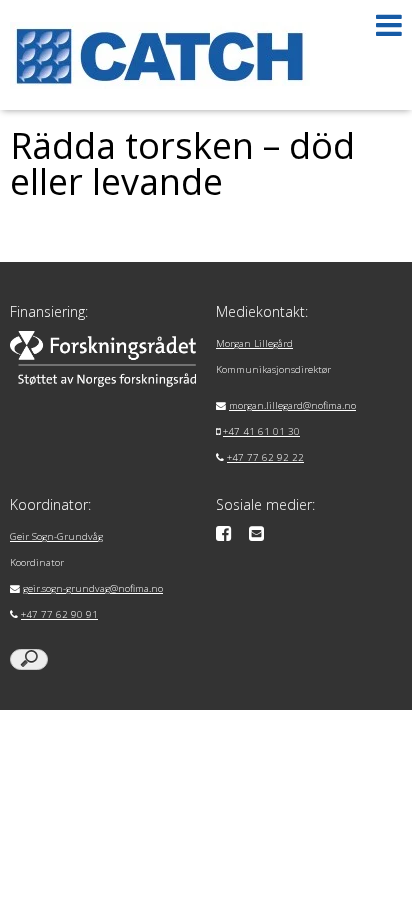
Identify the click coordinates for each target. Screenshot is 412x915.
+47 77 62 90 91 (59, 614)
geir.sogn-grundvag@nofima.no (93, 588)
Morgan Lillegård (254, 343)
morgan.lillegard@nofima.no (292, 405)
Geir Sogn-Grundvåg (56, 536)
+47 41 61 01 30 (261, 431)
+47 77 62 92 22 (265, 457)
